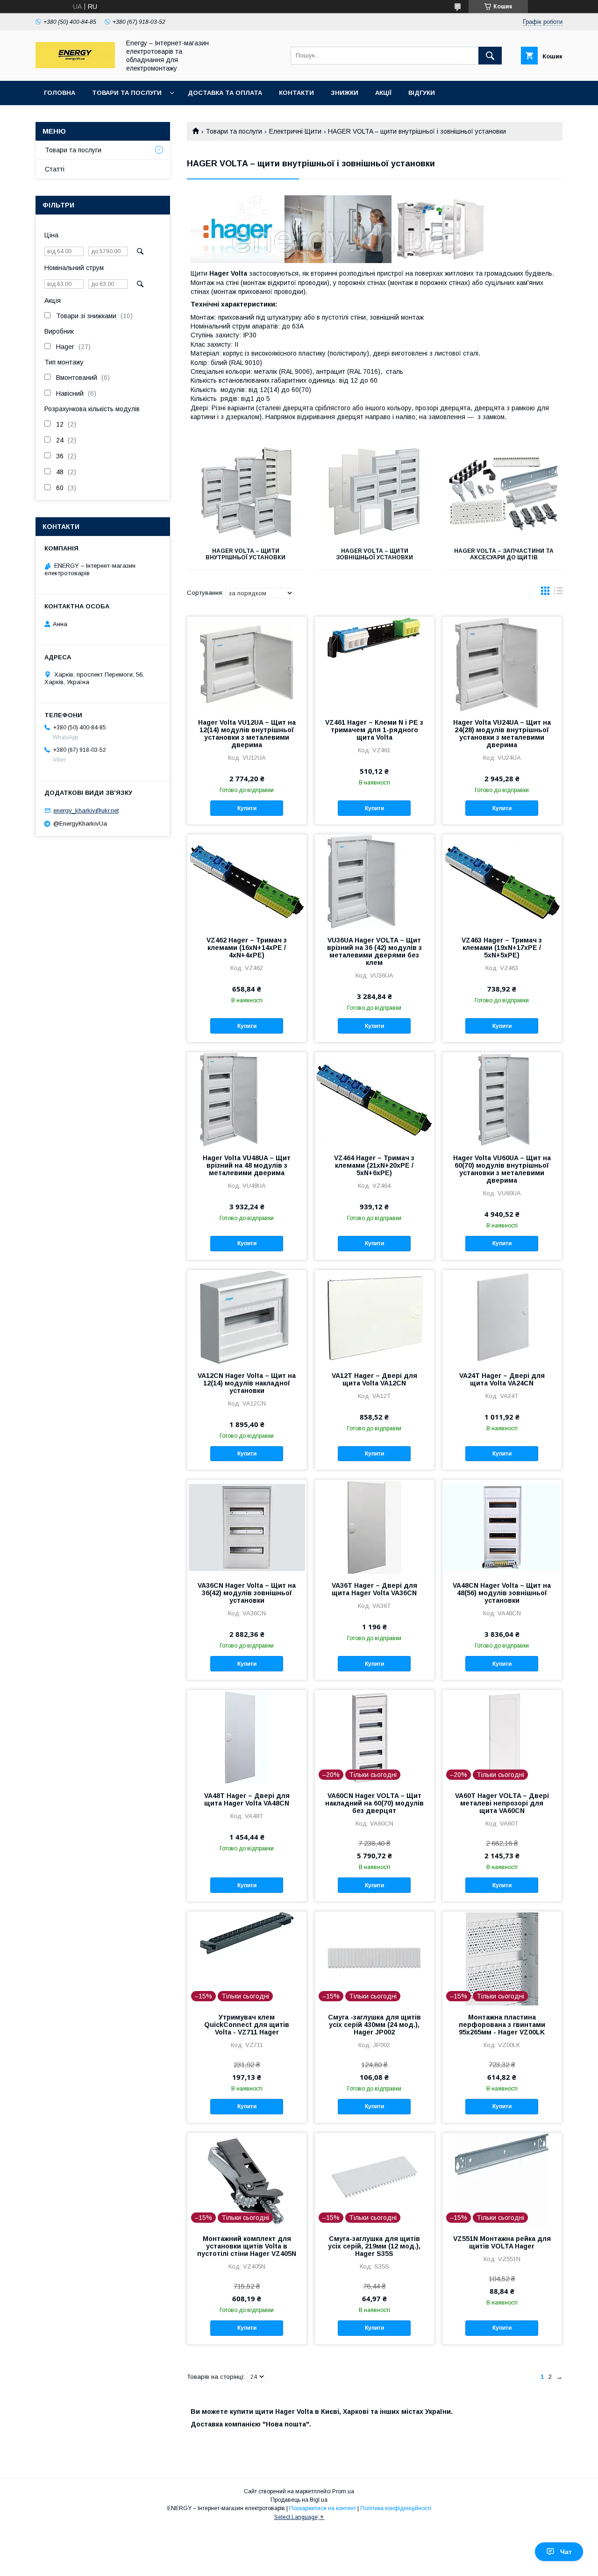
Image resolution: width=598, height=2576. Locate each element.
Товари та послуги (127, 93)
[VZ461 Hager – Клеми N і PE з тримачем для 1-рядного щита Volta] (374, 664)
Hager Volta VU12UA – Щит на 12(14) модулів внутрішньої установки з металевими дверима (247, 734)
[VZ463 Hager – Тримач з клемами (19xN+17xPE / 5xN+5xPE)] (502, 881)
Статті (55, 169)
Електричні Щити (295, 131)
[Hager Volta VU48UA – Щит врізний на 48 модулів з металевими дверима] (247, 1099)
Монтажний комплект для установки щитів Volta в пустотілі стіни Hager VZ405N (247, 2246)
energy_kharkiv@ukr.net (86, 810)
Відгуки (422, 93)
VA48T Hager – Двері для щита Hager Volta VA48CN (247, 1799)
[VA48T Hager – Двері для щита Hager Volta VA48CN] (247, 1737)
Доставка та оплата (225, 93)
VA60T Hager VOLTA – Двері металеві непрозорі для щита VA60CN (502, 1803)
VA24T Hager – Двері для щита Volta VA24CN (502, 1379)
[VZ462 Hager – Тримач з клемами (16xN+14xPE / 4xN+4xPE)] (247, 881)
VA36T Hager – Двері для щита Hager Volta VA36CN (374, 1589)
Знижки (345, 93)
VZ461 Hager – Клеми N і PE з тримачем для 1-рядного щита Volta (374, 730)
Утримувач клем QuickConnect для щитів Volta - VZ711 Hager (247, 2025)
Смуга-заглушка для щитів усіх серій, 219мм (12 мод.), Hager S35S (374, 2246)
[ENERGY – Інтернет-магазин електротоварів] (75, 66)
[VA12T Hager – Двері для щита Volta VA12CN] (374, 1317)
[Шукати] (490, 56)
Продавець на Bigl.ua (299, 2500)
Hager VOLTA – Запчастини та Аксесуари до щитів (504, 554)
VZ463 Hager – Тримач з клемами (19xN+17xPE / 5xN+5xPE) (502, 948)
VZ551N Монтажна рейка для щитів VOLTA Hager (502, 2242)
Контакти (296, 93)
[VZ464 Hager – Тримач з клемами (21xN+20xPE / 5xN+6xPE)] (374, 1099)
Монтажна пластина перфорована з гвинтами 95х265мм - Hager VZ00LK (502, 2025)
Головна (60, 93)
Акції (383, 93)
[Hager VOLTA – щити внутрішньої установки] (246, 492)
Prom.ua (343, 2491)
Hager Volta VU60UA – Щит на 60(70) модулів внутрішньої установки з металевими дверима (502, 1169)
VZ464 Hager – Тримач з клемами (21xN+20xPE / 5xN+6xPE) (374, 1165)
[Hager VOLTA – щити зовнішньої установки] (375, 492)
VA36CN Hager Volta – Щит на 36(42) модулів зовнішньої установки (247, 1593)
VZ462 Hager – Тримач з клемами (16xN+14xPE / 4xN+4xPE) (247, 948)
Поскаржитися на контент (323, 2508)
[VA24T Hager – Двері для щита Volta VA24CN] (502, 1317)
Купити (247, 808)
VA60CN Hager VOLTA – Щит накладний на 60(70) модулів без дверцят (374, 1803)
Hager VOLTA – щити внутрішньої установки (246, 554)
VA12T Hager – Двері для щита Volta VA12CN (374, 1379)
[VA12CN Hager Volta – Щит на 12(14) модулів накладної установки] (247, 1317)
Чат (566, 2552)
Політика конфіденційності (396, 2508)
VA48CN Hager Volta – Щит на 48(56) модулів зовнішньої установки (502, 1593)
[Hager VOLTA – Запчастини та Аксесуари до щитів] (504, 492)
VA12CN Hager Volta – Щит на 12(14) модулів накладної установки (247, 1383)
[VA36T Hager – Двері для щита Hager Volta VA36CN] (374, 1527)
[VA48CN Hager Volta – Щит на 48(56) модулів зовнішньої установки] (502, 1527)
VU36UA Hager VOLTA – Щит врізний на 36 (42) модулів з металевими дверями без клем (374, 951)
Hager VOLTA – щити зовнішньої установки (374, 554)
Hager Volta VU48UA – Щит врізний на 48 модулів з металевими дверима (247, 1165)
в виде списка (558, 593)
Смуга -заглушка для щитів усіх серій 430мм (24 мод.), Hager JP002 (374, 2025)
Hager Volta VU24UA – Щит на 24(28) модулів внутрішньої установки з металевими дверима (502, 734)
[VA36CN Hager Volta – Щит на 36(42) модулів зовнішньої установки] (247, 1527)
